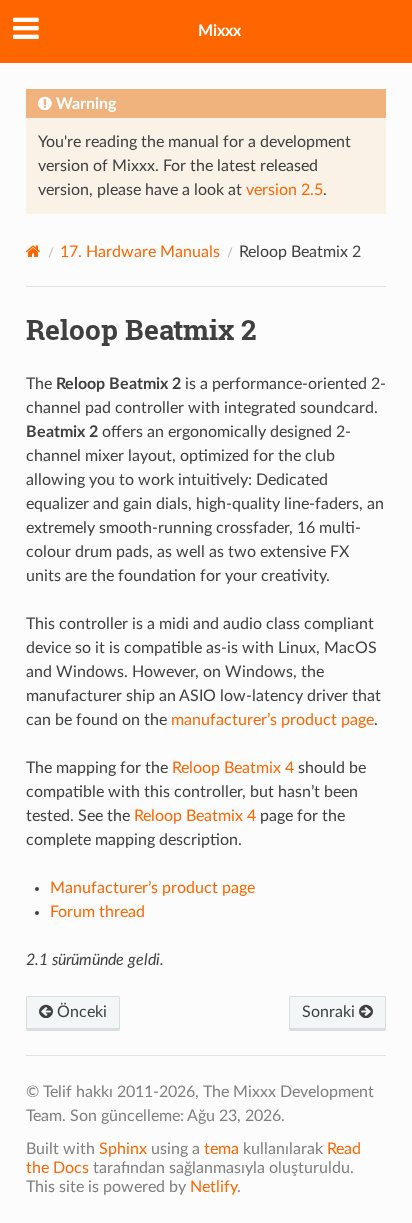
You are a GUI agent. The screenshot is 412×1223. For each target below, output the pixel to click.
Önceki (80, 1012)
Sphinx (123, 1149)
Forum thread (97, 912)
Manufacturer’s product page (152, 888)
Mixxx (219, 31)
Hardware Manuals (140, 252)
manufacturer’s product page (272, 720)
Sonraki (330, 1012)
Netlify (213, 1187)
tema (221, 1149)
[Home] (33, 251)
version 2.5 (284, 190)
